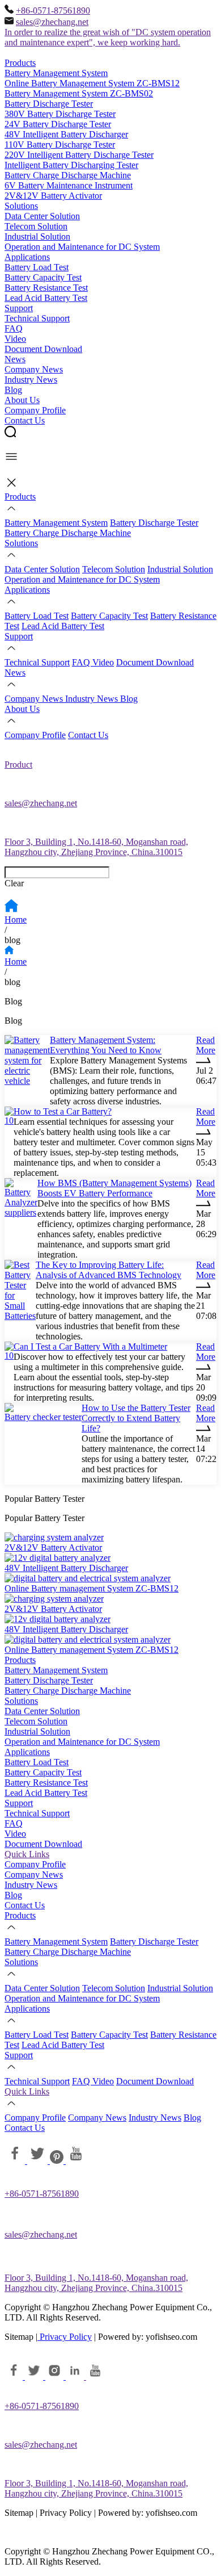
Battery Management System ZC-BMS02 (79, 93)
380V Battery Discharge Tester (60, 114)
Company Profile (35, 410)
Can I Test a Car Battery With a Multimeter (90, 1346)
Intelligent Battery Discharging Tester (71, 165)
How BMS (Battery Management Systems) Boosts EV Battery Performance (114, 1188)
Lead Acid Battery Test (46, 298)
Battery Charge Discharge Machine (68, 175)
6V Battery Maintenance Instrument (69, 185)
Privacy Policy (65, 2337)
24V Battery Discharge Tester (58, 124)
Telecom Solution (36, 226)
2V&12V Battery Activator (53, 196)
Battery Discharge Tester (49, 104)
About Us (22, 400)
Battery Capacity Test (43, 277)
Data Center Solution (42, 216)
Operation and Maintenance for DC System (82, 247)
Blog (13, 390)
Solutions (21, 206)
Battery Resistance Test (46, 288)
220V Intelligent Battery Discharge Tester (79, 155)
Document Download (43, 349)
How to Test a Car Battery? (63, 1111)
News (15, 359)
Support (19, 308)
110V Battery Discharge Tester (60, 144)
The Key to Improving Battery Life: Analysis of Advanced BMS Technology (109, 1270)
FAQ (14, 328)
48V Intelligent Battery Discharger (66, 134)
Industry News (31, 380)
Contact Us (25, 420)
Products (20, 63)
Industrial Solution (37, 236)
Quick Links (27, 1854)
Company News (34, 369)
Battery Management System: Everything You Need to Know (106, 1045)
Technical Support (37, 318)
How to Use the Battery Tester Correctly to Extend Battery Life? (136, 1418)
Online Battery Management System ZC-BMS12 (92, 83)
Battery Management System (56, 73)
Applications (27, 257)
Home (16, 920)
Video (15, 339)
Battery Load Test (37, 267)
